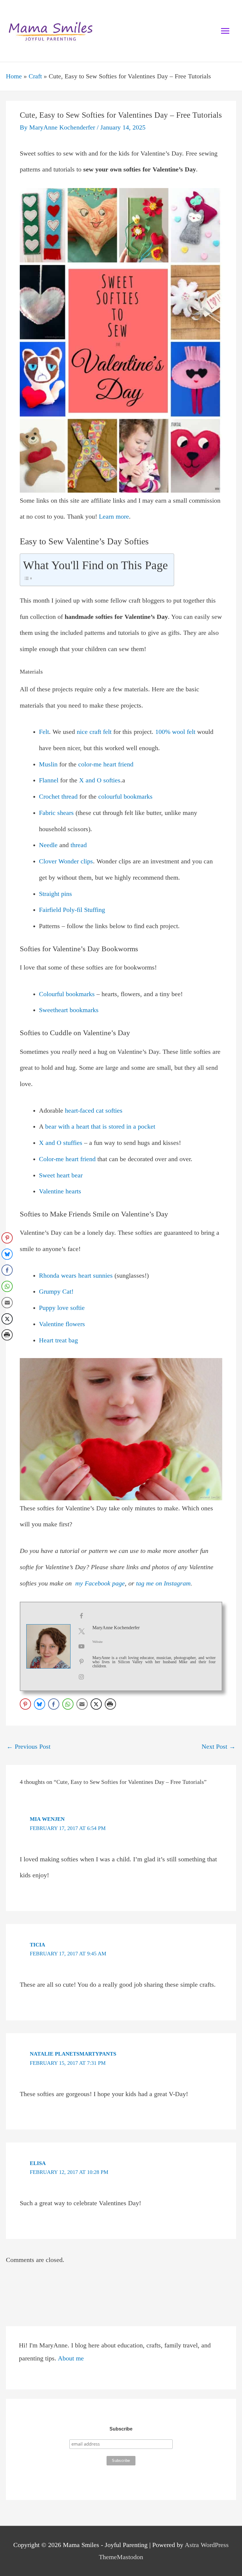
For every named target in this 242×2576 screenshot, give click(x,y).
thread (79, 845)
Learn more (114, 517)
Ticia (37, 1945)
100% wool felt (175, 732)
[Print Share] (110, 1704)
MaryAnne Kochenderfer (116, 1628)
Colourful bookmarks (67, 994)
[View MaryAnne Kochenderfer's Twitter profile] (81, 1631)
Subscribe (121, 2429)
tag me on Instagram (163, 1583)
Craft (35, 76)
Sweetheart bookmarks (69, 1010)
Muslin (48, 764)
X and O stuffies (61, 1143)
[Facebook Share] (54, 1704)
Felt (44, 732)
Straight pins (55, 894)
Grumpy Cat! (56, 1292)
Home (14, 76)
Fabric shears (56, 813)
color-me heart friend (106, 764)
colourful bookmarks (125, 797)
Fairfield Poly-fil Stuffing (72, 910)
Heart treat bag (58, 1340)
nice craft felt (94, 732)
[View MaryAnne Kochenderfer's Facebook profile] (81, 1616)
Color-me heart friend (67, 1159)
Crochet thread (58, 797)
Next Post (219, 1747)
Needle (48, 845)
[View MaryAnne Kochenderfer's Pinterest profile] (81, 1662)
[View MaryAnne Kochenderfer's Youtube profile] (81, 1646)
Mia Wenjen (47, 1819)
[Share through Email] (82, 1704)
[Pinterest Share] (25, 1704)
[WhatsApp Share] (68, 1704)
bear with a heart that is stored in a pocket (100, 1127)
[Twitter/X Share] (96, 1704)
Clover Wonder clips (66, 861)
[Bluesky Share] (40, 1704)
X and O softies (100, 780)
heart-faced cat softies (94, 1111)
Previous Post (28, 1747)
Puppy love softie (62, 1308)
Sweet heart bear (61, 1175)
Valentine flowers (62, 1324)
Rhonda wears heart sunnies (76, 1276)
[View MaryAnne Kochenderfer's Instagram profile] (81, 1677)
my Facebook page (100, 1583)
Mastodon (130, 2557)
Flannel (49, 780)
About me (71, 2358)
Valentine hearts (60, 1191)
